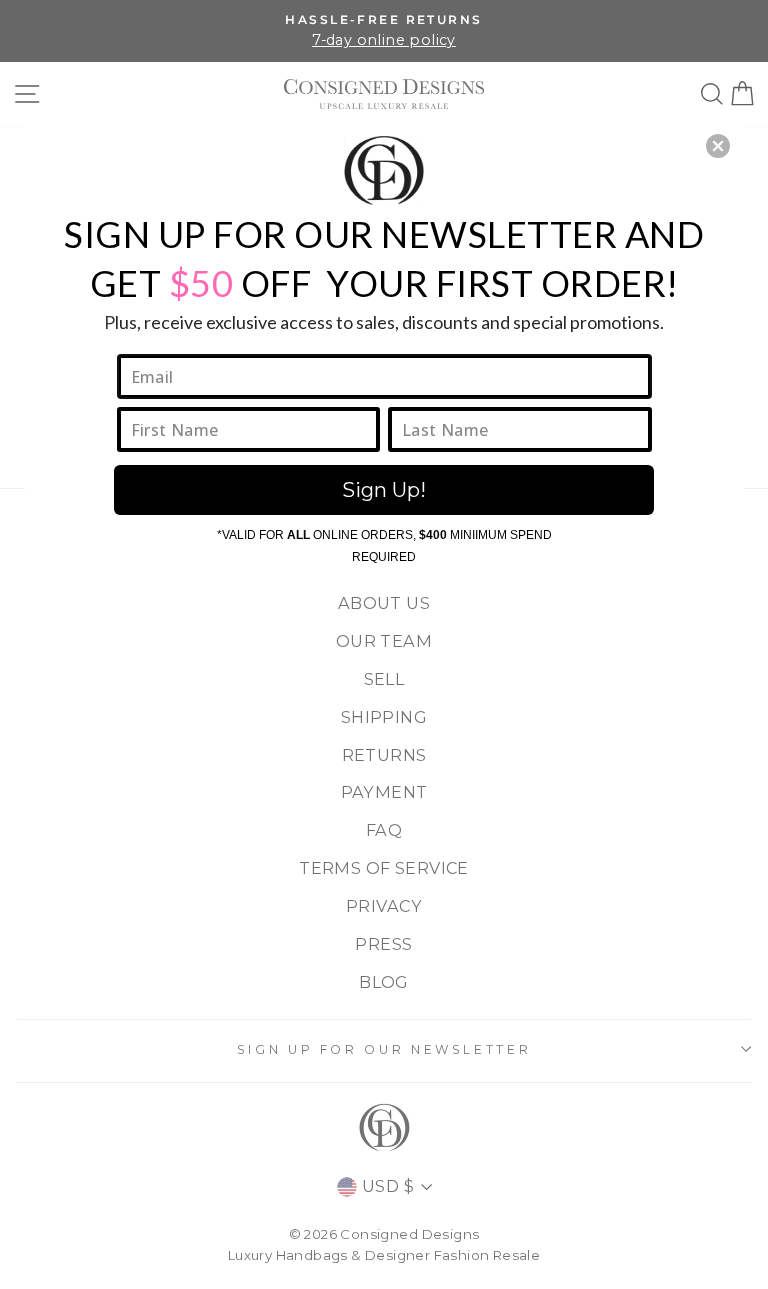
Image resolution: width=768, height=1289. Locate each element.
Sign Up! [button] (384, 490)
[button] (718, 146)
